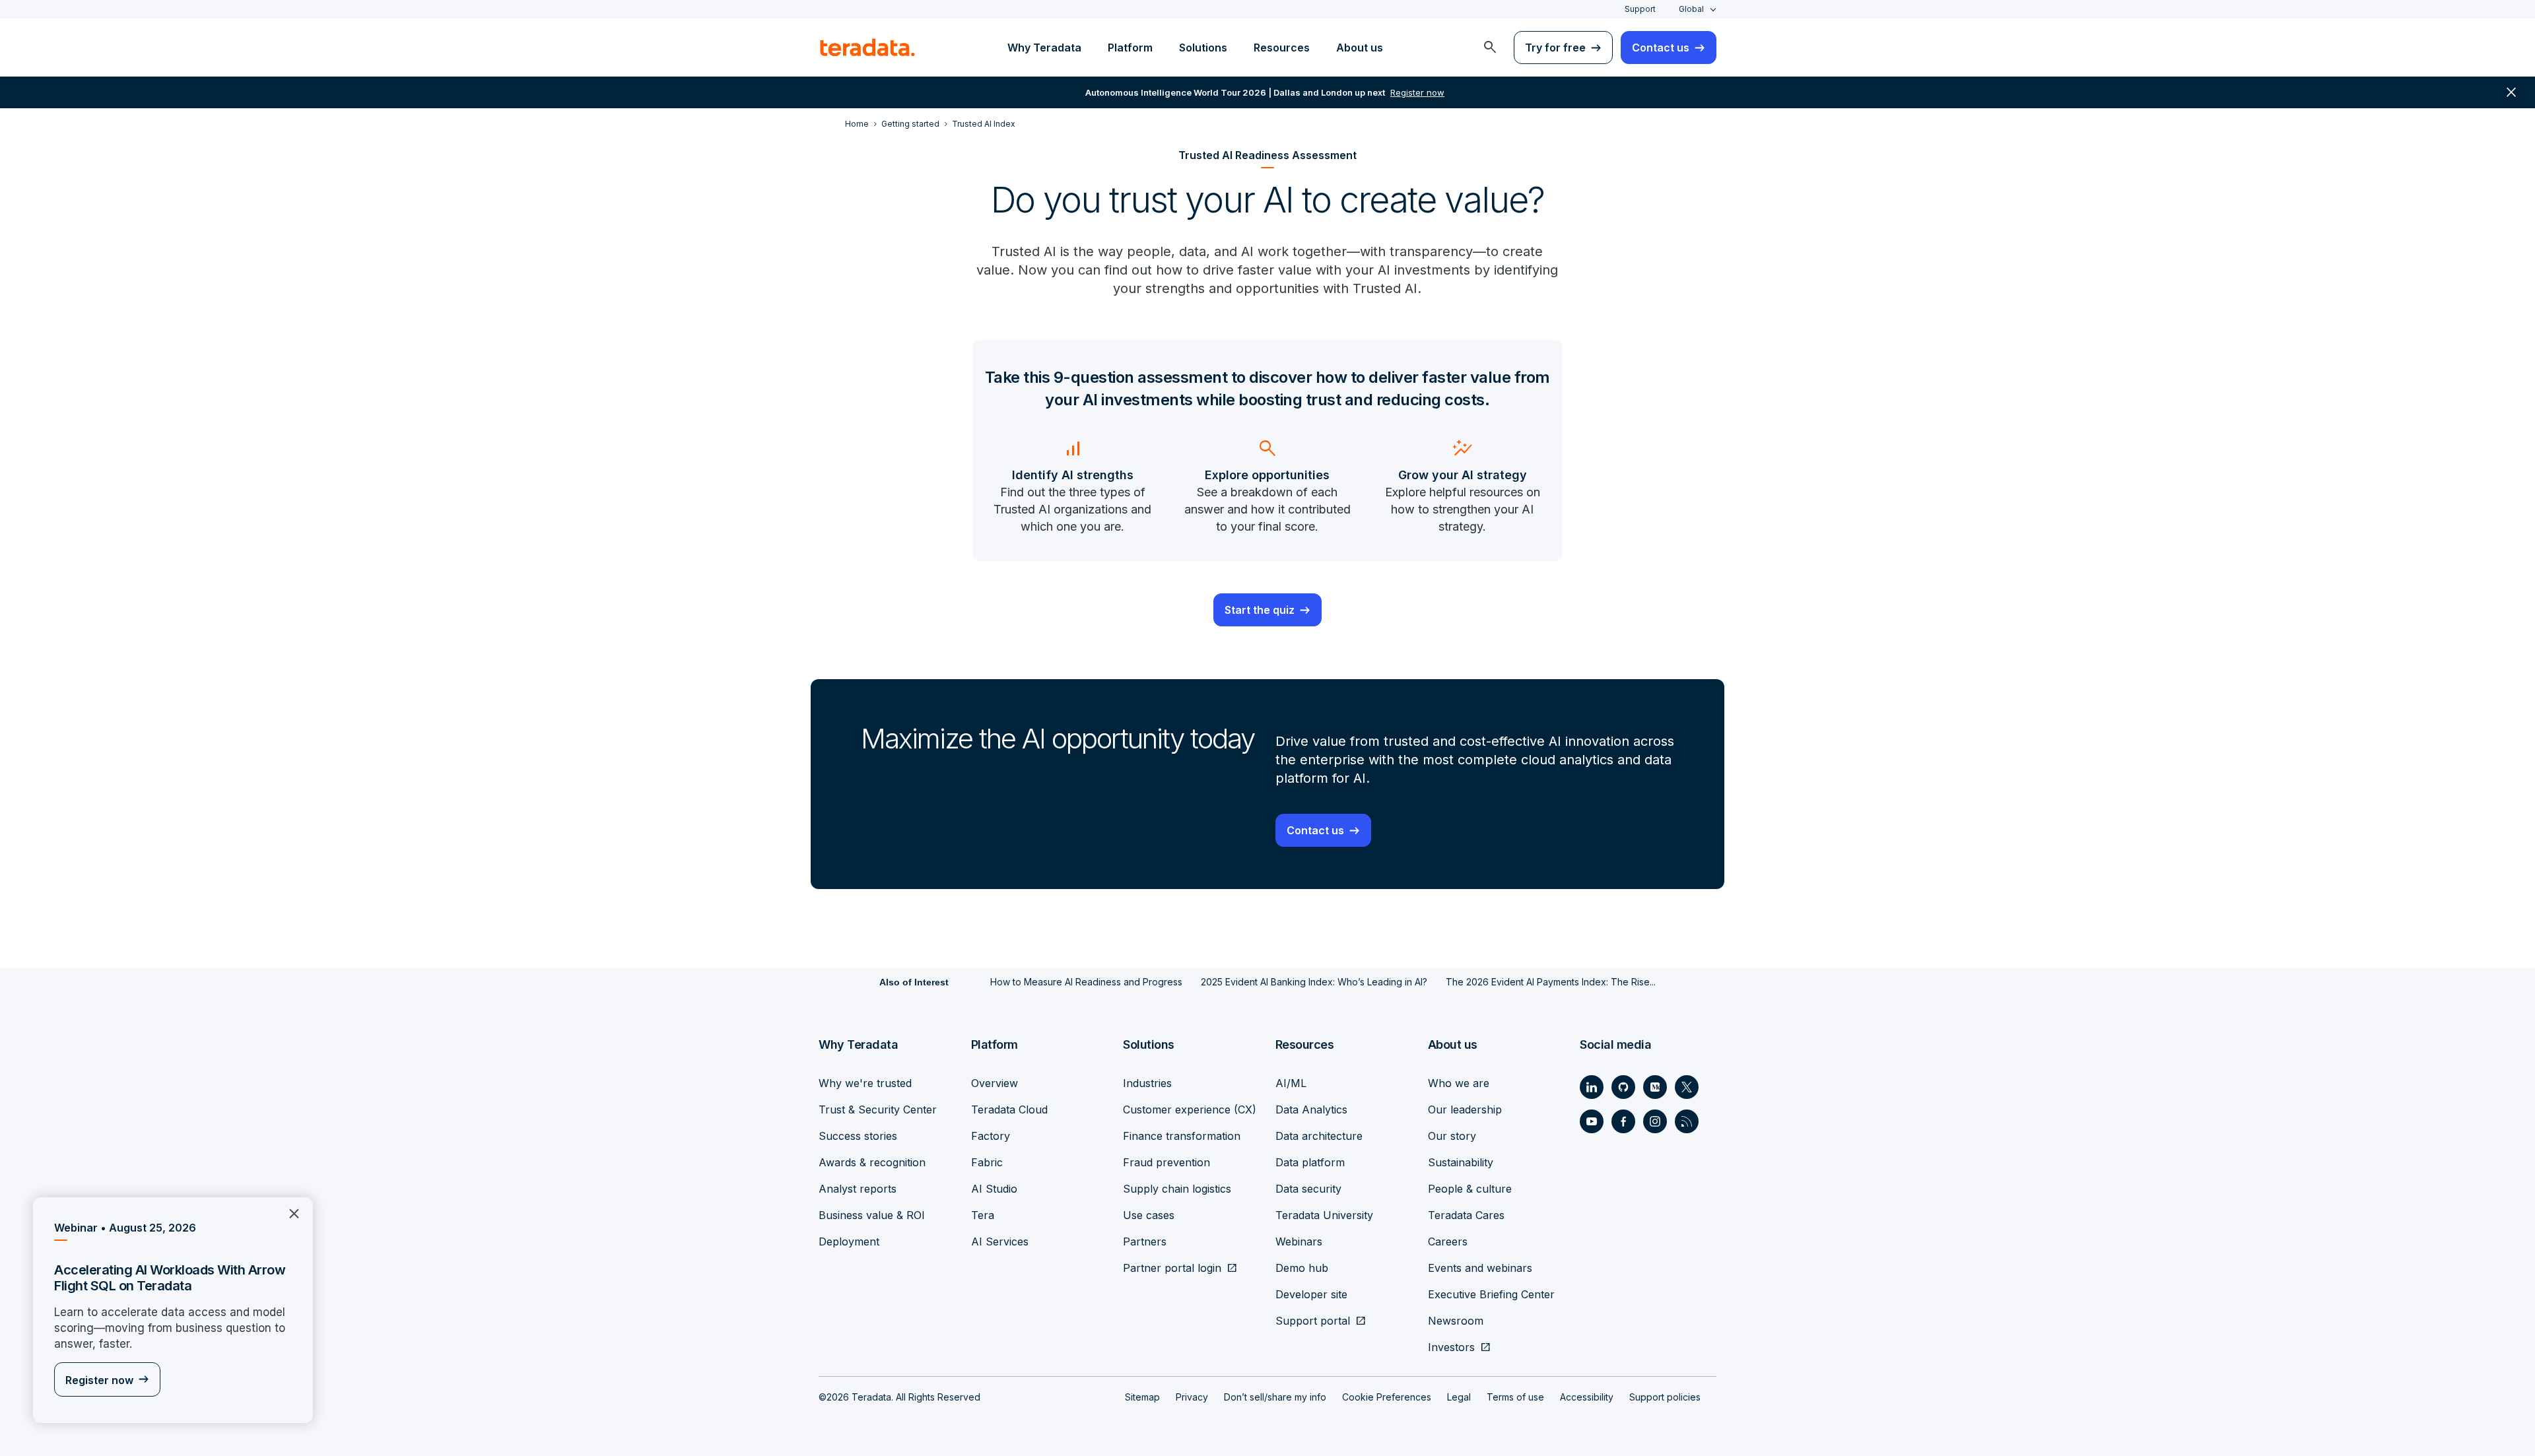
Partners (1145, 1241)
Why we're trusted (865, 1083)
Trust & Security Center (878, 1109)
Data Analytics (1311, 1109)
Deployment (849, 1241)
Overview (995, 1083)
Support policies (1665, 1397)
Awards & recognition (872, 1162)
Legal (1459, 1397)
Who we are (1459, 1083)
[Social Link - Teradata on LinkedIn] (1592, 1087)
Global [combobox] (1691, 9)
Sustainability (1461, 1162)
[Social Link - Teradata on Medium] (1655, 1087)
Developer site (1311, 1294)
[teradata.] (867, 48)
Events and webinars (1480, 1268)
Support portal (1313, 1321)
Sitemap (1142, 1397)
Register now (99, 1380)
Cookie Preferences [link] (1387, 1397)
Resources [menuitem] (1282, 48)
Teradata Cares (1466, 1215)
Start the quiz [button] (1260, 610)
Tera (983, 1215)
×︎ (289, 1212)
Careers (1448, 1241)
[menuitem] (1490, 48)
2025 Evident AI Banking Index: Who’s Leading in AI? (1314, 982)
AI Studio (994, 1189)
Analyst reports (858, 1189)
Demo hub (1302, 1268)
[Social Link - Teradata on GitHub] (1623, 1087)
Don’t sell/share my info (1275, 1397)
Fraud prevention (1166, 1162)
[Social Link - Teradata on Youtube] (1592, 1121)
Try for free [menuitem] (1555, 48)
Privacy (1192, 1397)
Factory (991, 1136)
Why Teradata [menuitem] (1044, 48)
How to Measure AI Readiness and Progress (1086, 982)
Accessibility (1587, 1397)
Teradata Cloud (1009, 1109)
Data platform (1310, 1162)
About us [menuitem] (1360, 48)
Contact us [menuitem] (1661, 48)
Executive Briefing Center (1491, 1294)
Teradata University (1324, 1215)
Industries (1147, 1083)
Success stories (858, 1136)
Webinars (1299, 1241)
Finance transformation (1182, 1136)
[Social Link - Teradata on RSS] (1687, 1121)
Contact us (1315, 830)
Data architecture (1319, 1136)
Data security (1308, 1189)
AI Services (1000, 1241)
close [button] (2511, 92)
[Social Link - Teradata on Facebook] (1623, 1121)
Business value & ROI (872, 1215)
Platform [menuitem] (1130, 48)
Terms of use (1515, 1397)
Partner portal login (1172, 1268)
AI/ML (1291, 1083)
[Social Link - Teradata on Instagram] (1655, 1121)
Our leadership (1465, 1109)
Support (1640, 9)
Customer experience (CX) (1190, 1109)
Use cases (1149, 1215)
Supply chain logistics (1177, 1189)
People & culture (1470, 1189)
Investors (1451, 1347)
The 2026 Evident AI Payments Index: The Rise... (1551, 982)
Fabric (987, 1162)
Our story (1452, 1136)
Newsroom (1456, 1321)
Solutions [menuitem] (1203, 48)
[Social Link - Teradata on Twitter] (1687, 1087)
